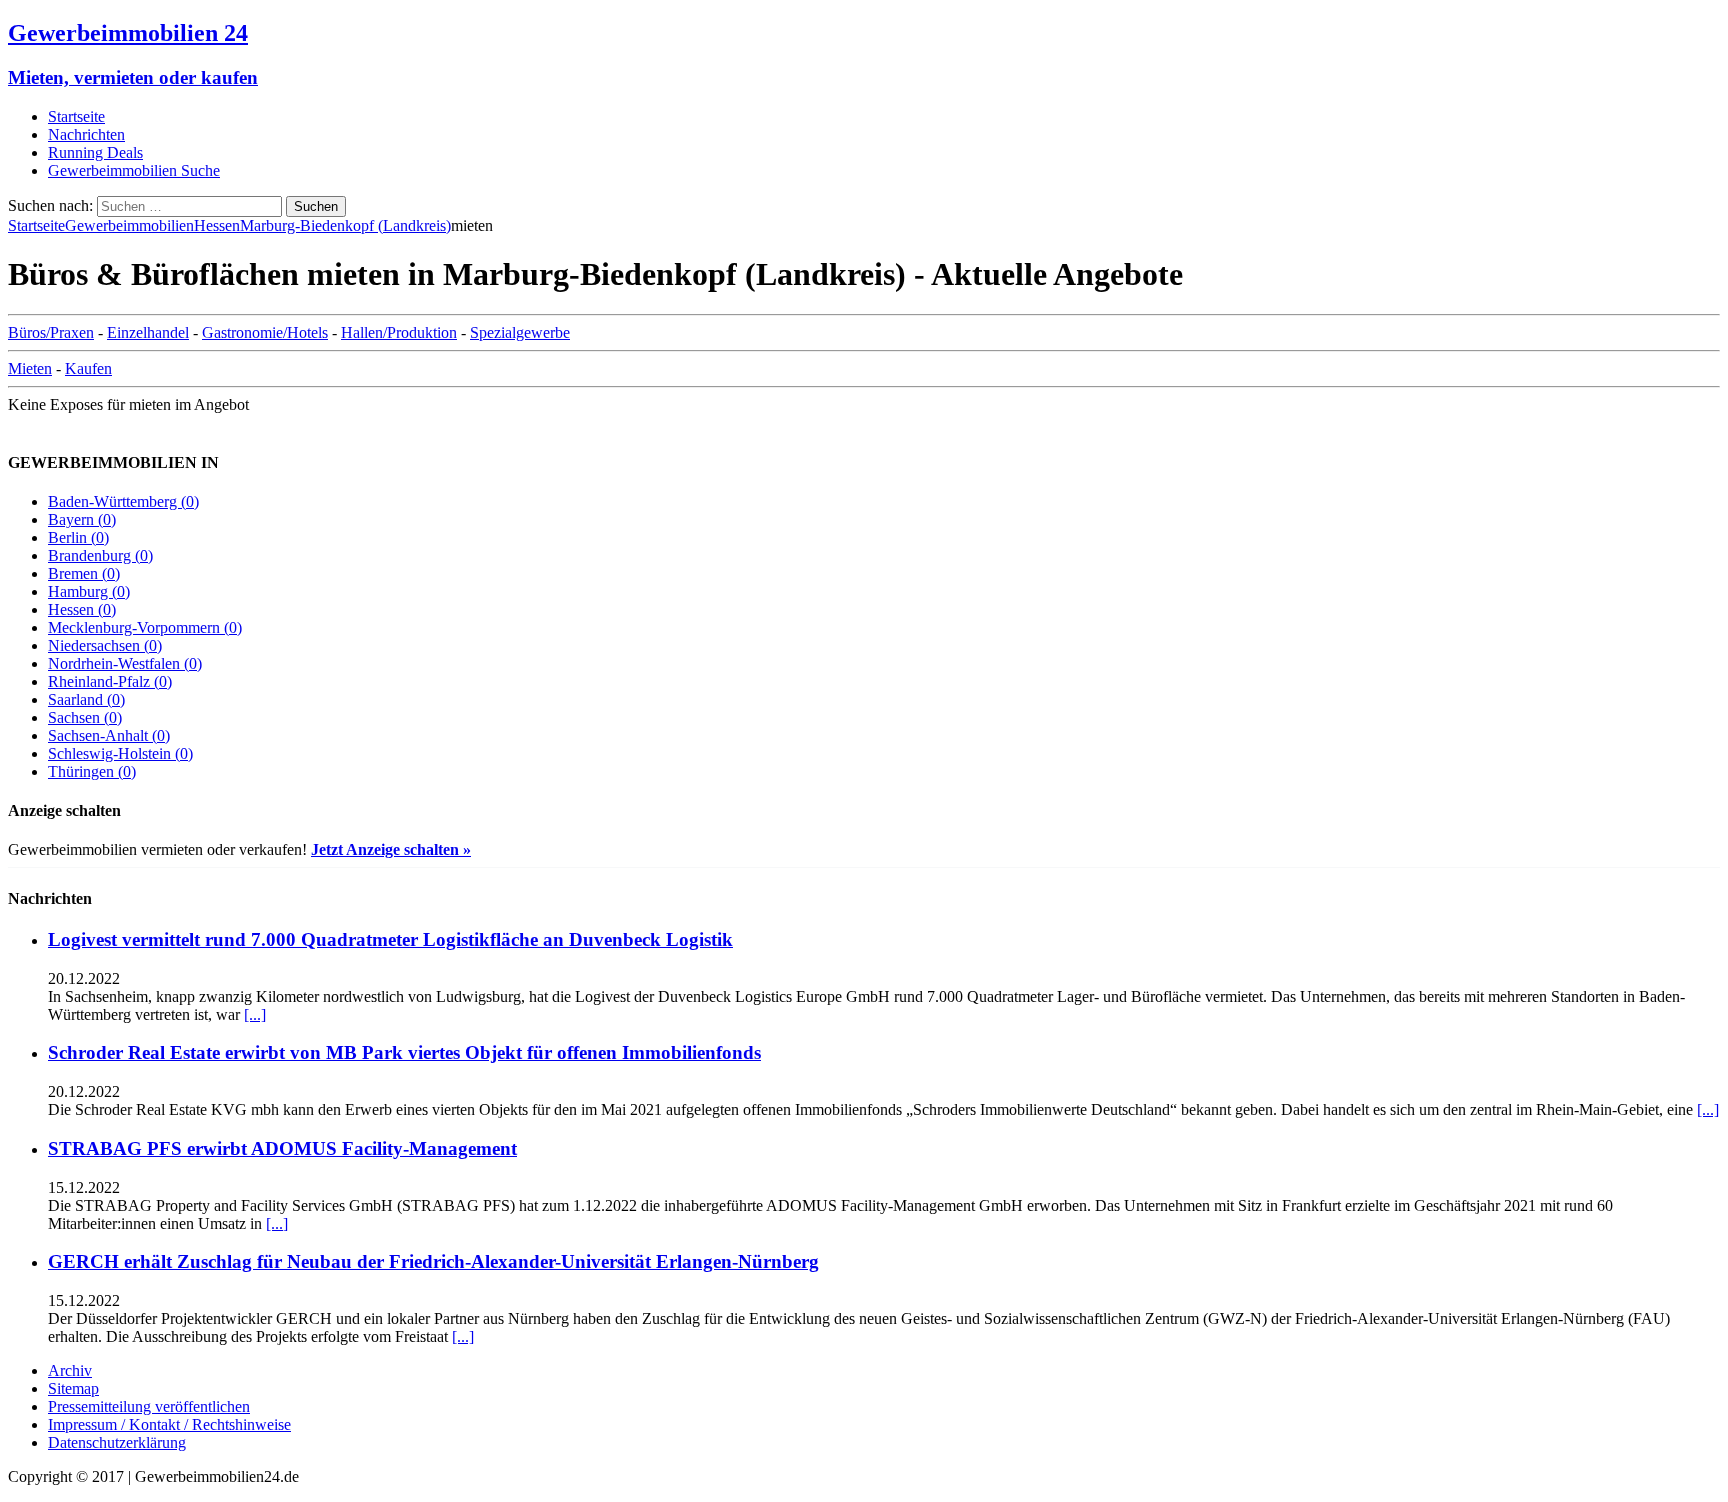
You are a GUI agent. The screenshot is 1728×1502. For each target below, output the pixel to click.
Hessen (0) (82, 609)
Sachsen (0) (85, 717)
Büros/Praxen (51, 332)
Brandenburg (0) (100, 555)
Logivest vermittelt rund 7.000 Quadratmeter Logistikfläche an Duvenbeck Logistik (390, 939)
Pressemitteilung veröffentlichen (149, 1406)
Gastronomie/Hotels (265, 332)
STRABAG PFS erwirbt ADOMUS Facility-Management (282, 1148)
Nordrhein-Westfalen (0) (125, 663)
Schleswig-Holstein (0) (120, 753)
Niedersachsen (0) (105, 645)
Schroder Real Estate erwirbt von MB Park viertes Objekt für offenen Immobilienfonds (404, 1052)
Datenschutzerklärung (117, 1442)
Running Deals (95, 152)
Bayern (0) (82, 519)
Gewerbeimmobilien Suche (134, 170)
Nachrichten (86, 134)
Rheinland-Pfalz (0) (110, 681)
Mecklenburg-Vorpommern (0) (145, 627)
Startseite (76, 116)
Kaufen (88, 368)
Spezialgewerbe (520, 332)
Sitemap (73, 1388)
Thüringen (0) (92, 771)
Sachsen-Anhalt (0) (109, 735)
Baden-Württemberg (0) (123, 501)
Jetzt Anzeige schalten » (391, 849)
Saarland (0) (86, 699)
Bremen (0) (84, 573)
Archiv (70, 1370)
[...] (255, 1014)
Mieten (30, 368)
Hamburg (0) (89, 591)
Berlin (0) (78, 537)
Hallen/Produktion (399, 332)
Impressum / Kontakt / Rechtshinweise (169, 1424)
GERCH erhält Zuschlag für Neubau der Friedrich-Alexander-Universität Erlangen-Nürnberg (433, 1261)
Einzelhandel (148, 332)
